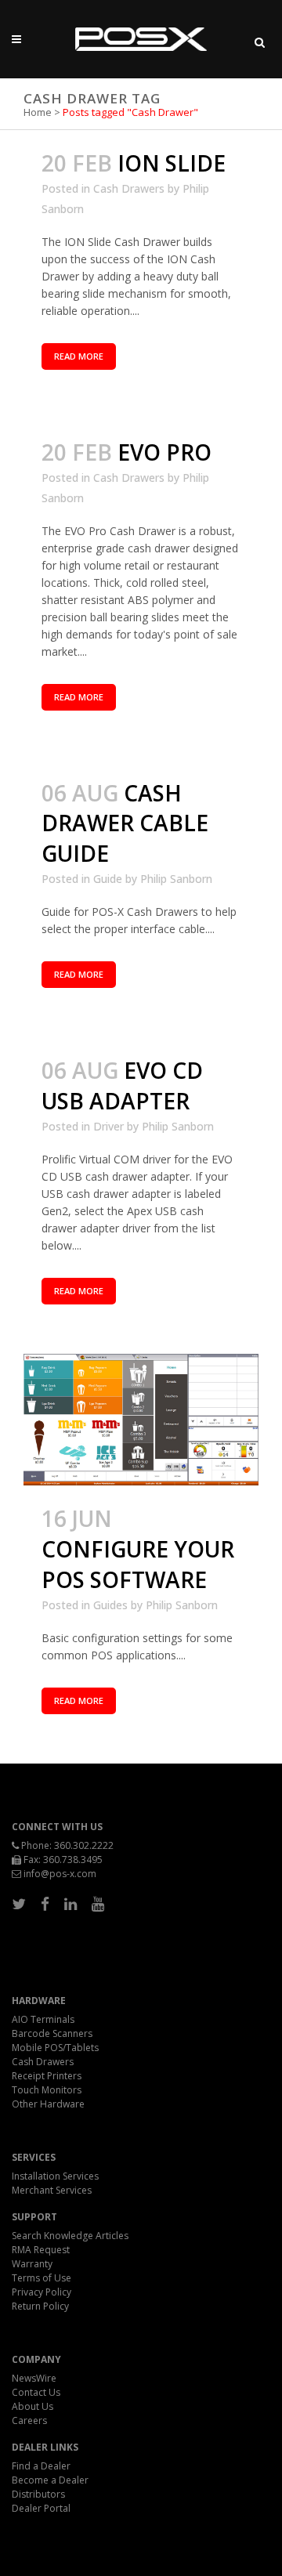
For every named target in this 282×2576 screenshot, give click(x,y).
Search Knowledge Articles (70, 2236)
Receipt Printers (47, 2076)
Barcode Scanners (52, 2033)
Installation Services (55, 2176)
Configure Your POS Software (138, 1564)
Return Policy (40, 2306)
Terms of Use (42, 2278)
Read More (79, 356)
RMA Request (41, 2250)
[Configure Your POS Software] (141, 1420)
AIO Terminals (43, 2019)
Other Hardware (48, 2104)
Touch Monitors (47, 2090)
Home (38, 112)
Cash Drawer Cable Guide (125, 823)
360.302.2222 (84, 1845)
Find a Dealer (41, 2466)
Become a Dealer (50, 2480)
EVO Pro (164, 452)
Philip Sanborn (176, 879)
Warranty (32, 2264)
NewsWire (34, 2378)
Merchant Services (52, 2190)
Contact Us (36, 2392)
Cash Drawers (129, 188)
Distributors (38, 2494)
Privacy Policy (42, 2292)
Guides (110, 1605)
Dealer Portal (41, 2508)
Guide (108, 879)
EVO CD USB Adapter (122, 1085)
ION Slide (172, 163)
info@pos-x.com (60, 1874)
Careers (29, 2420)
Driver (108, 1126)
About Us (33, 2406)
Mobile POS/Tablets (55, 2048)
